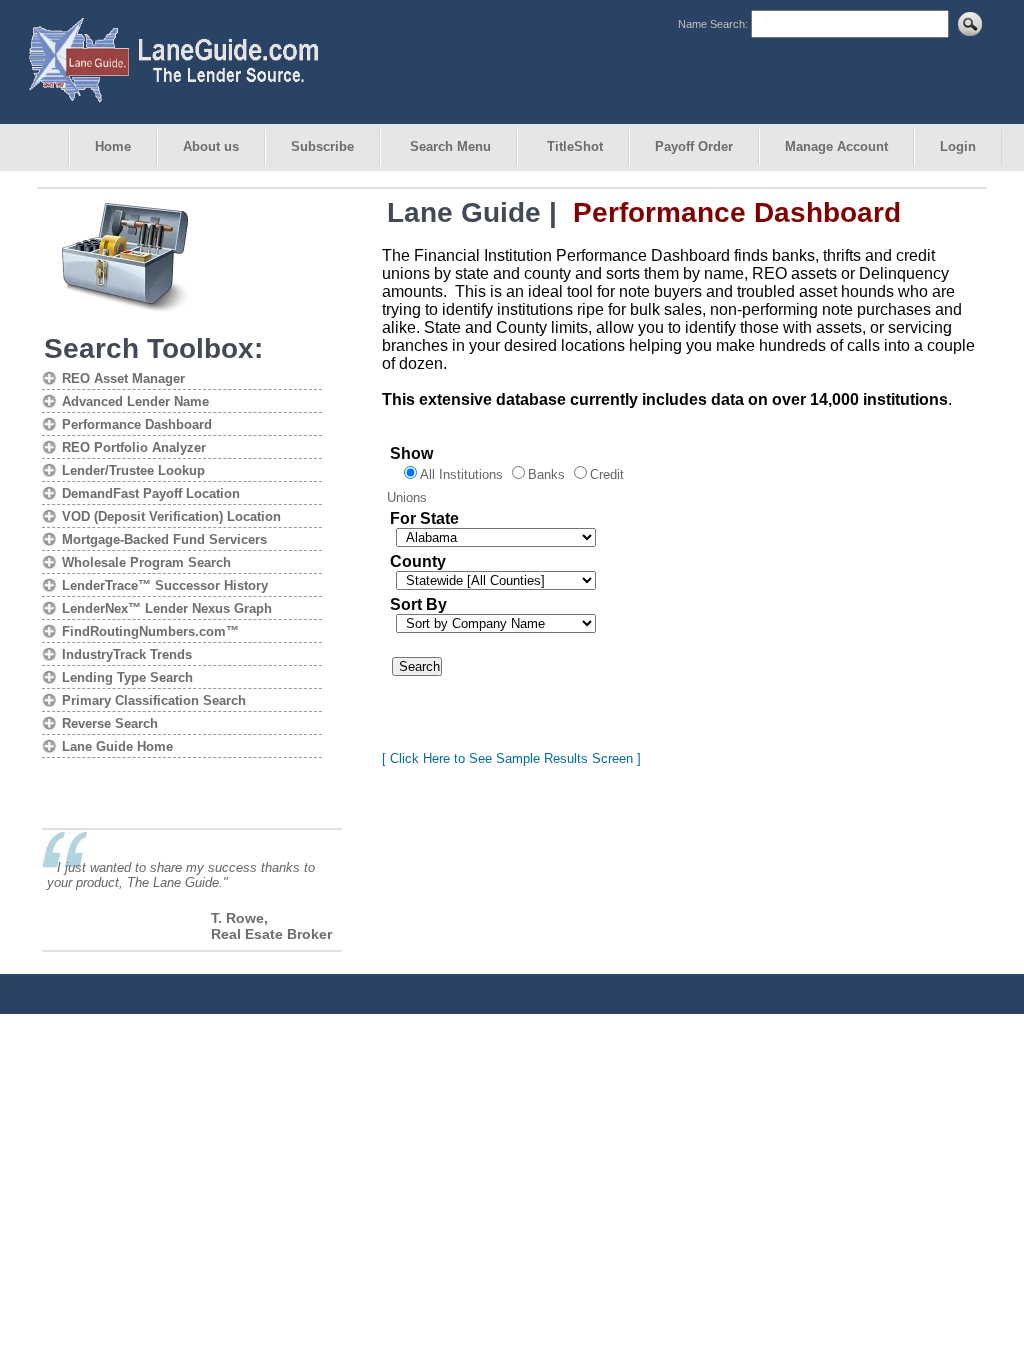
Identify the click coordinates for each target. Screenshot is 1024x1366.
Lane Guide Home (117, 746)
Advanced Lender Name (135, 401)
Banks (546, 474)
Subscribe (322, 146)
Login (958, 146)
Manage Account (836, 146)
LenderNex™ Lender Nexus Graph (167, 608)
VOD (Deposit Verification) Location (171, 516)
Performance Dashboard (137, 424)
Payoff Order (694, 146)
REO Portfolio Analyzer (134, 447)
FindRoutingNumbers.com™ (150, 631)
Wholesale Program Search (146, 562)
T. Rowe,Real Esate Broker (271, 926)
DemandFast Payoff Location (151, 493)
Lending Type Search (127, 677)
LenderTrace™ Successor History (165, 585)
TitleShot (573, 146)
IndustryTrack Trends (127, 654)
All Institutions (461, 474)
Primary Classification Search (154, 700)
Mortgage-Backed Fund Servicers (164, 539)
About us (211, 146)
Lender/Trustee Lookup (133, 470)
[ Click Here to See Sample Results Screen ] (511, 758)
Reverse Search (110, 723)
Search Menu (448, 146)
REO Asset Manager (123, 378)
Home (113, 146)
